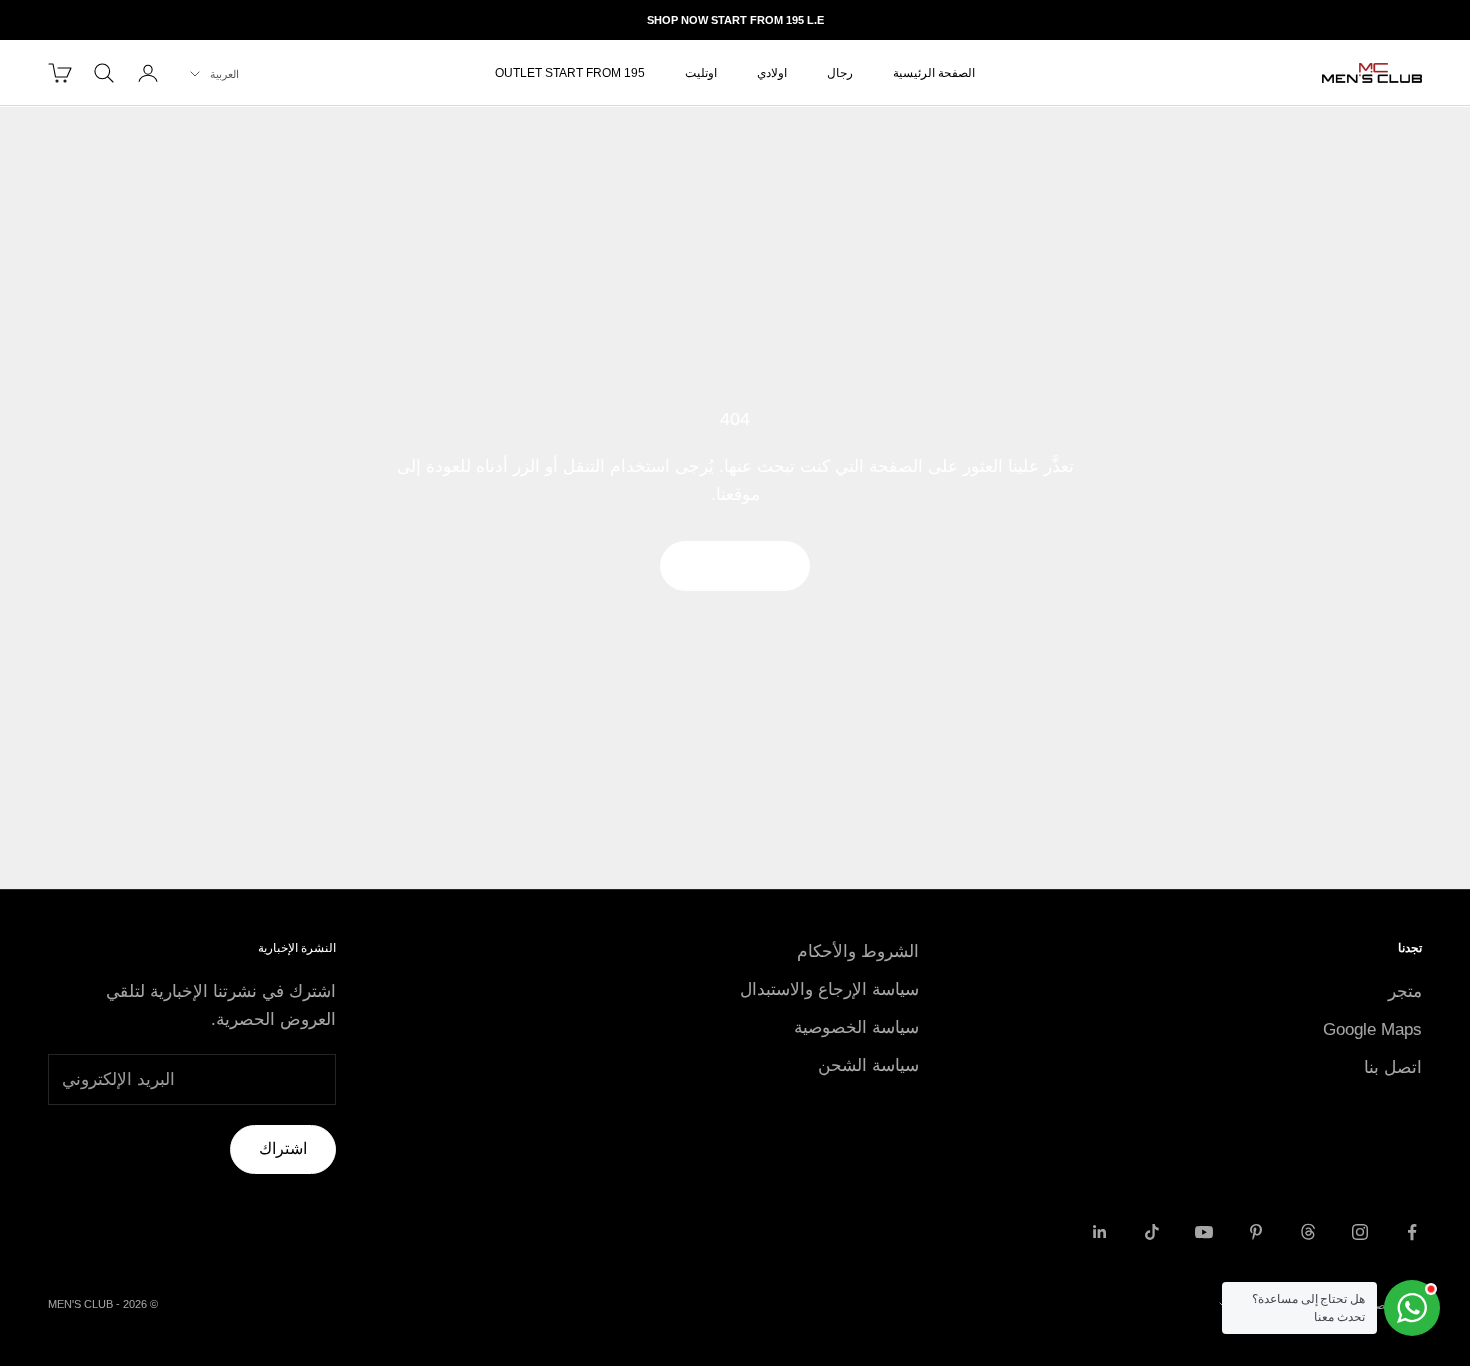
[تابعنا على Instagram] (1360, 1232)
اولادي (772, 73)
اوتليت (701, 73)
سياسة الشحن (868, 1065)
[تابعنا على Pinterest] (1256, 1232)
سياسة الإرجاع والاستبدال (829, 989)
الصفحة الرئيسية (934, 73)
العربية (224, 74)
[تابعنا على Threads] (1308, 1232)
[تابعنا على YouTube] (1204, 1232)
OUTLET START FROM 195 (570, 73)
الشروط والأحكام (858, 951)
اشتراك (283, 1148)
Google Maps (1372, 1029)
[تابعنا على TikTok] (1152, 1232)
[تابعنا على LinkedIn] (1100, 1232)
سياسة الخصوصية (856, 1027)
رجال (840, 73)
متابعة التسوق (735, 565)
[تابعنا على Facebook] (1412, 1232)
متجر (1405, 991)
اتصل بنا (1393, 1067)
